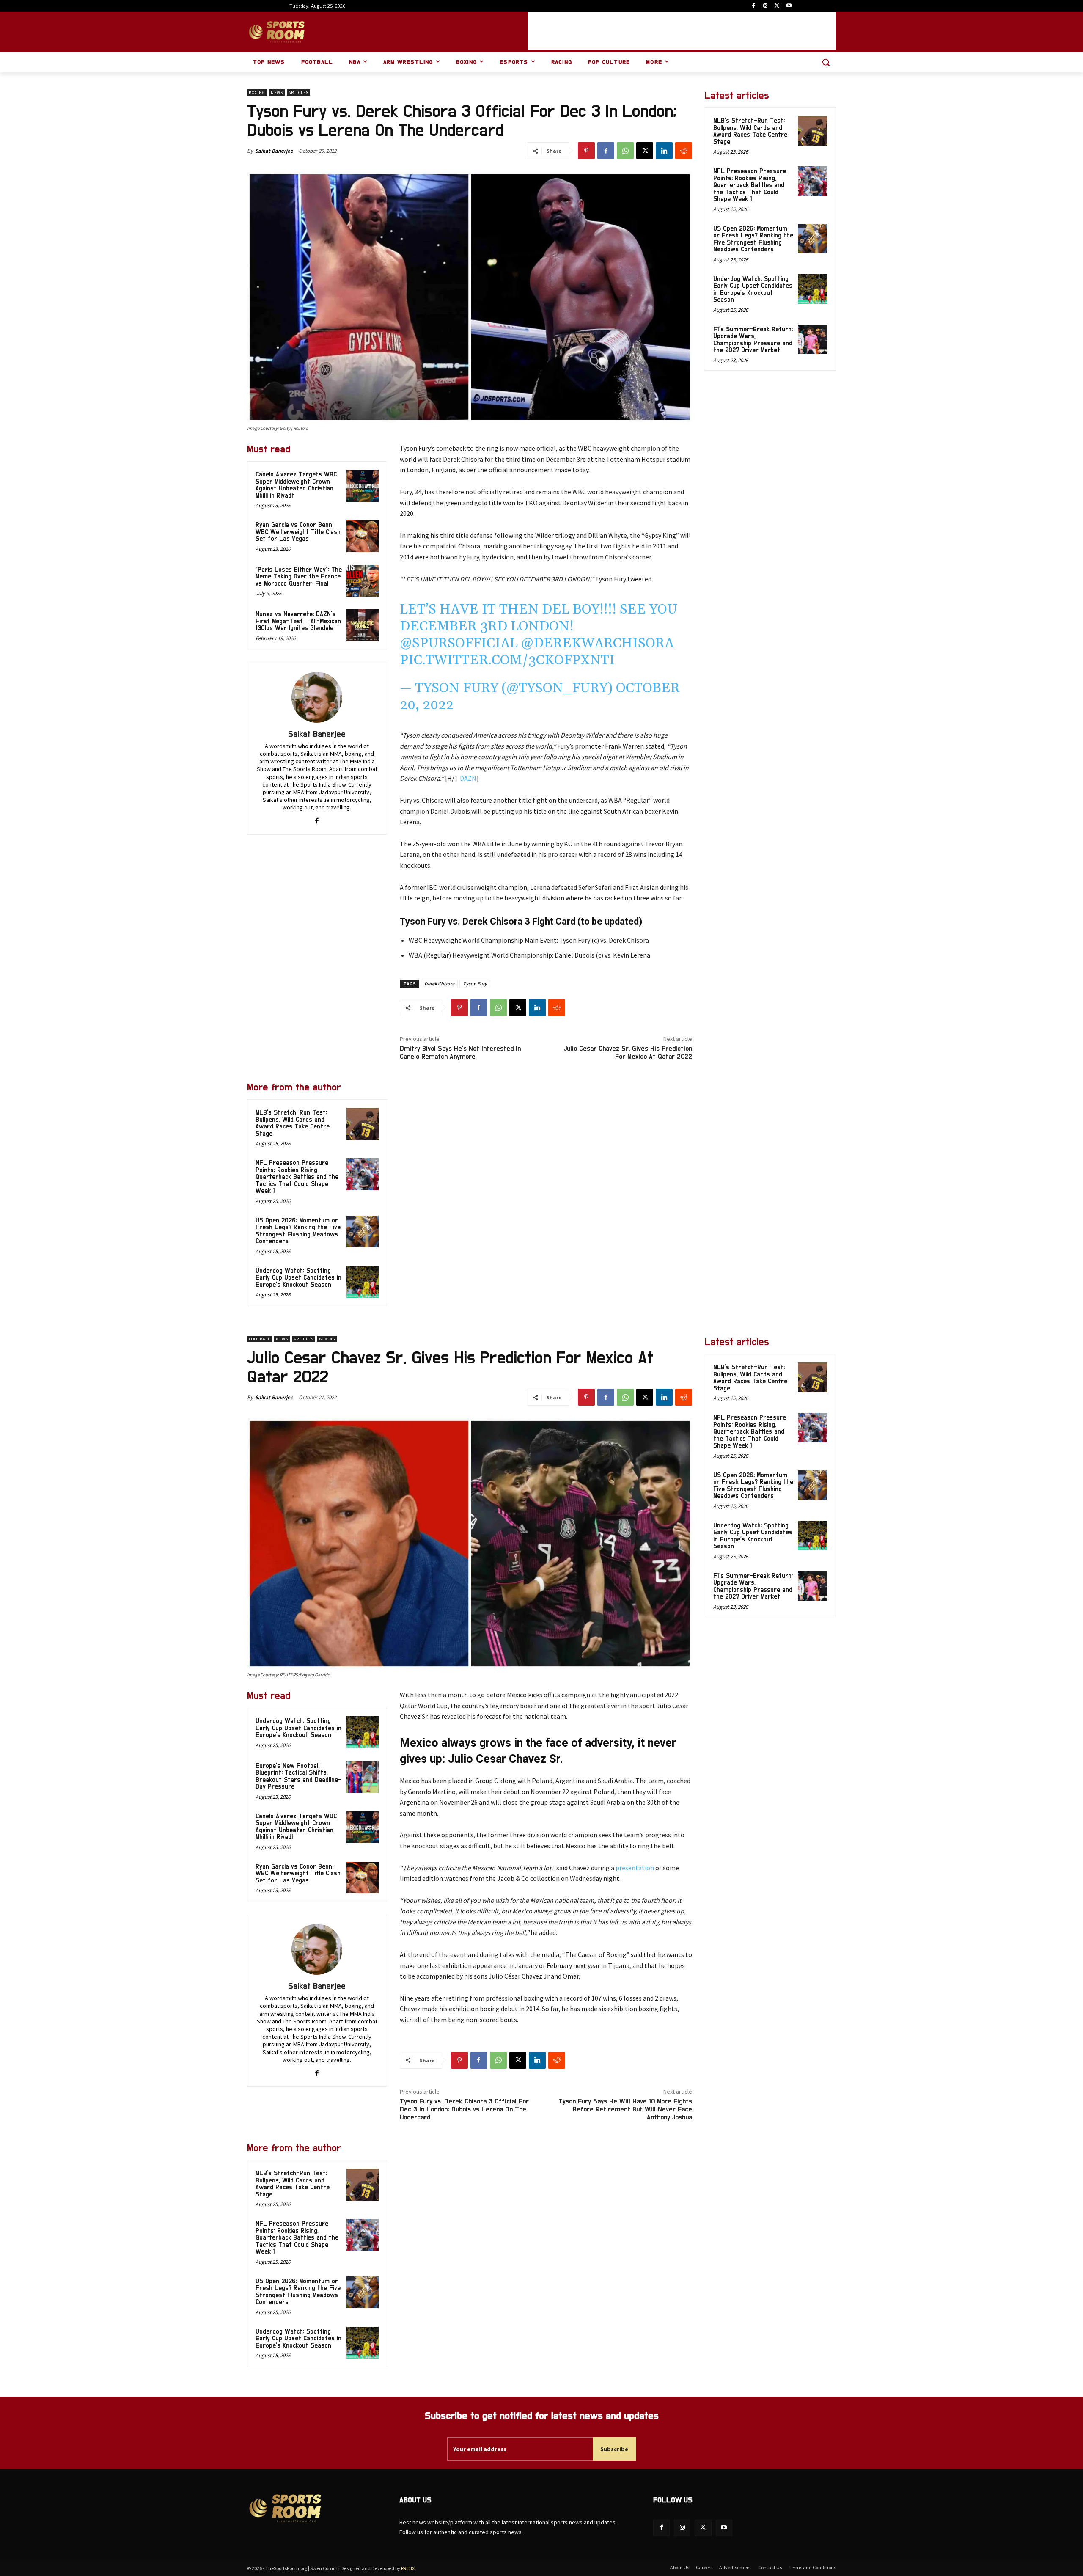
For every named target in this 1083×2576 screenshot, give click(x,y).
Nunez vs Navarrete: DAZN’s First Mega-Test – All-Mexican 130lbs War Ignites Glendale (298, 621)
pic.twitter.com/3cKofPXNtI (507, 660)
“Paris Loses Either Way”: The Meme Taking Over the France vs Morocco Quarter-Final (299, 577)
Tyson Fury (475, 984)
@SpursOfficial (459, 643)
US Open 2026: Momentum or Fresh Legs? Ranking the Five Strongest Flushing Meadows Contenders (298, 1231)
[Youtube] (789, 6)
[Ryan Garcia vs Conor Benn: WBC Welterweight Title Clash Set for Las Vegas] (363, 536)
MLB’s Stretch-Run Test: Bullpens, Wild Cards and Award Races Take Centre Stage (293, 1123)
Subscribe (614, 2449)
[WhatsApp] (625, 151)
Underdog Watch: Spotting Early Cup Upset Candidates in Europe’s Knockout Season (298, 1278)
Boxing (257, 92)
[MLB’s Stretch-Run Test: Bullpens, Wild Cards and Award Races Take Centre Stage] (363, 1124)
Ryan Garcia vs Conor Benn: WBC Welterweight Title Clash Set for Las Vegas (298, 532)
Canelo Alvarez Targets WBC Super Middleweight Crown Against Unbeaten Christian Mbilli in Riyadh (296, 485)
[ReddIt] (684, 151)
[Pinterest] (586, 151)
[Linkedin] (664, 151)
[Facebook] (754, 6)
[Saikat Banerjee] (317, 697)
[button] (826, 62)
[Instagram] (766, 6)
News (277, 92)
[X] (777, 6)
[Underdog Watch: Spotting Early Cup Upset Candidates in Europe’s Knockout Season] (363, 1282)
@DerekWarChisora (598, 643)
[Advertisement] (682, 31)
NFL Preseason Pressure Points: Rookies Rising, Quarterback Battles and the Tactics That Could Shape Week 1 (297, 1177)
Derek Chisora (439, 984)
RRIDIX (408, 2568)
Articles (298, 92)
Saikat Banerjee (274, 151)
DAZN (468, 778)
